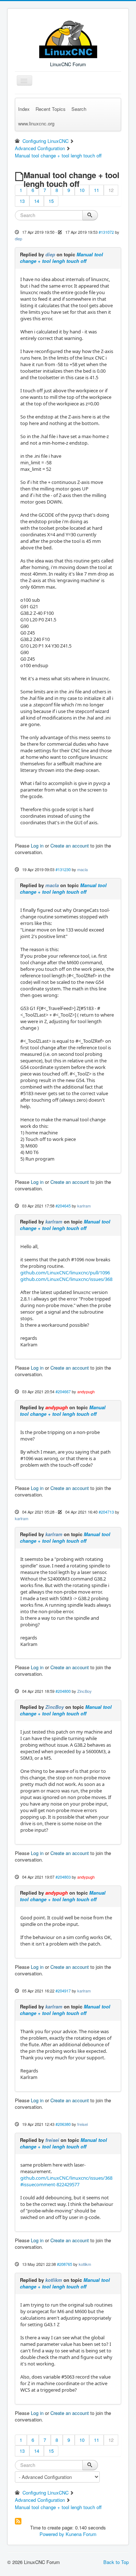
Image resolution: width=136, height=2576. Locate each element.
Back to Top (116, 2562)
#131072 (106, 232)
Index (24, 109)
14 (37, 201)
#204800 (63, 1691)
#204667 (63, 1391)
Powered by (52, 2534)
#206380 (63, 2124)
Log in (37, 846)
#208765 (65, 2264)
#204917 (63, 1991)
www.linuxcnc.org (36, 123)
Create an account (70, 846)
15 (51, 201)
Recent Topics (51, 109)
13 (22, 201)
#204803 (63, 1877)
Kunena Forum (81, 2534)
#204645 (63, 1206)
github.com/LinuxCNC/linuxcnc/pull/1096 (65, 1273)
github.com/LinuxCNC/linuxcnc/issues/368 (66, 1279)
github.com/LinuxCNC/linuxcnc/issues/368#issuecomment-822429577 (66, 2181)
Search (79, 109)
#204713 (106, 1512)
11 (96, 190)
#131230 (63, 869)
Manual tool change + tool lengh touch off (61, 258)
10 (82, 190)
